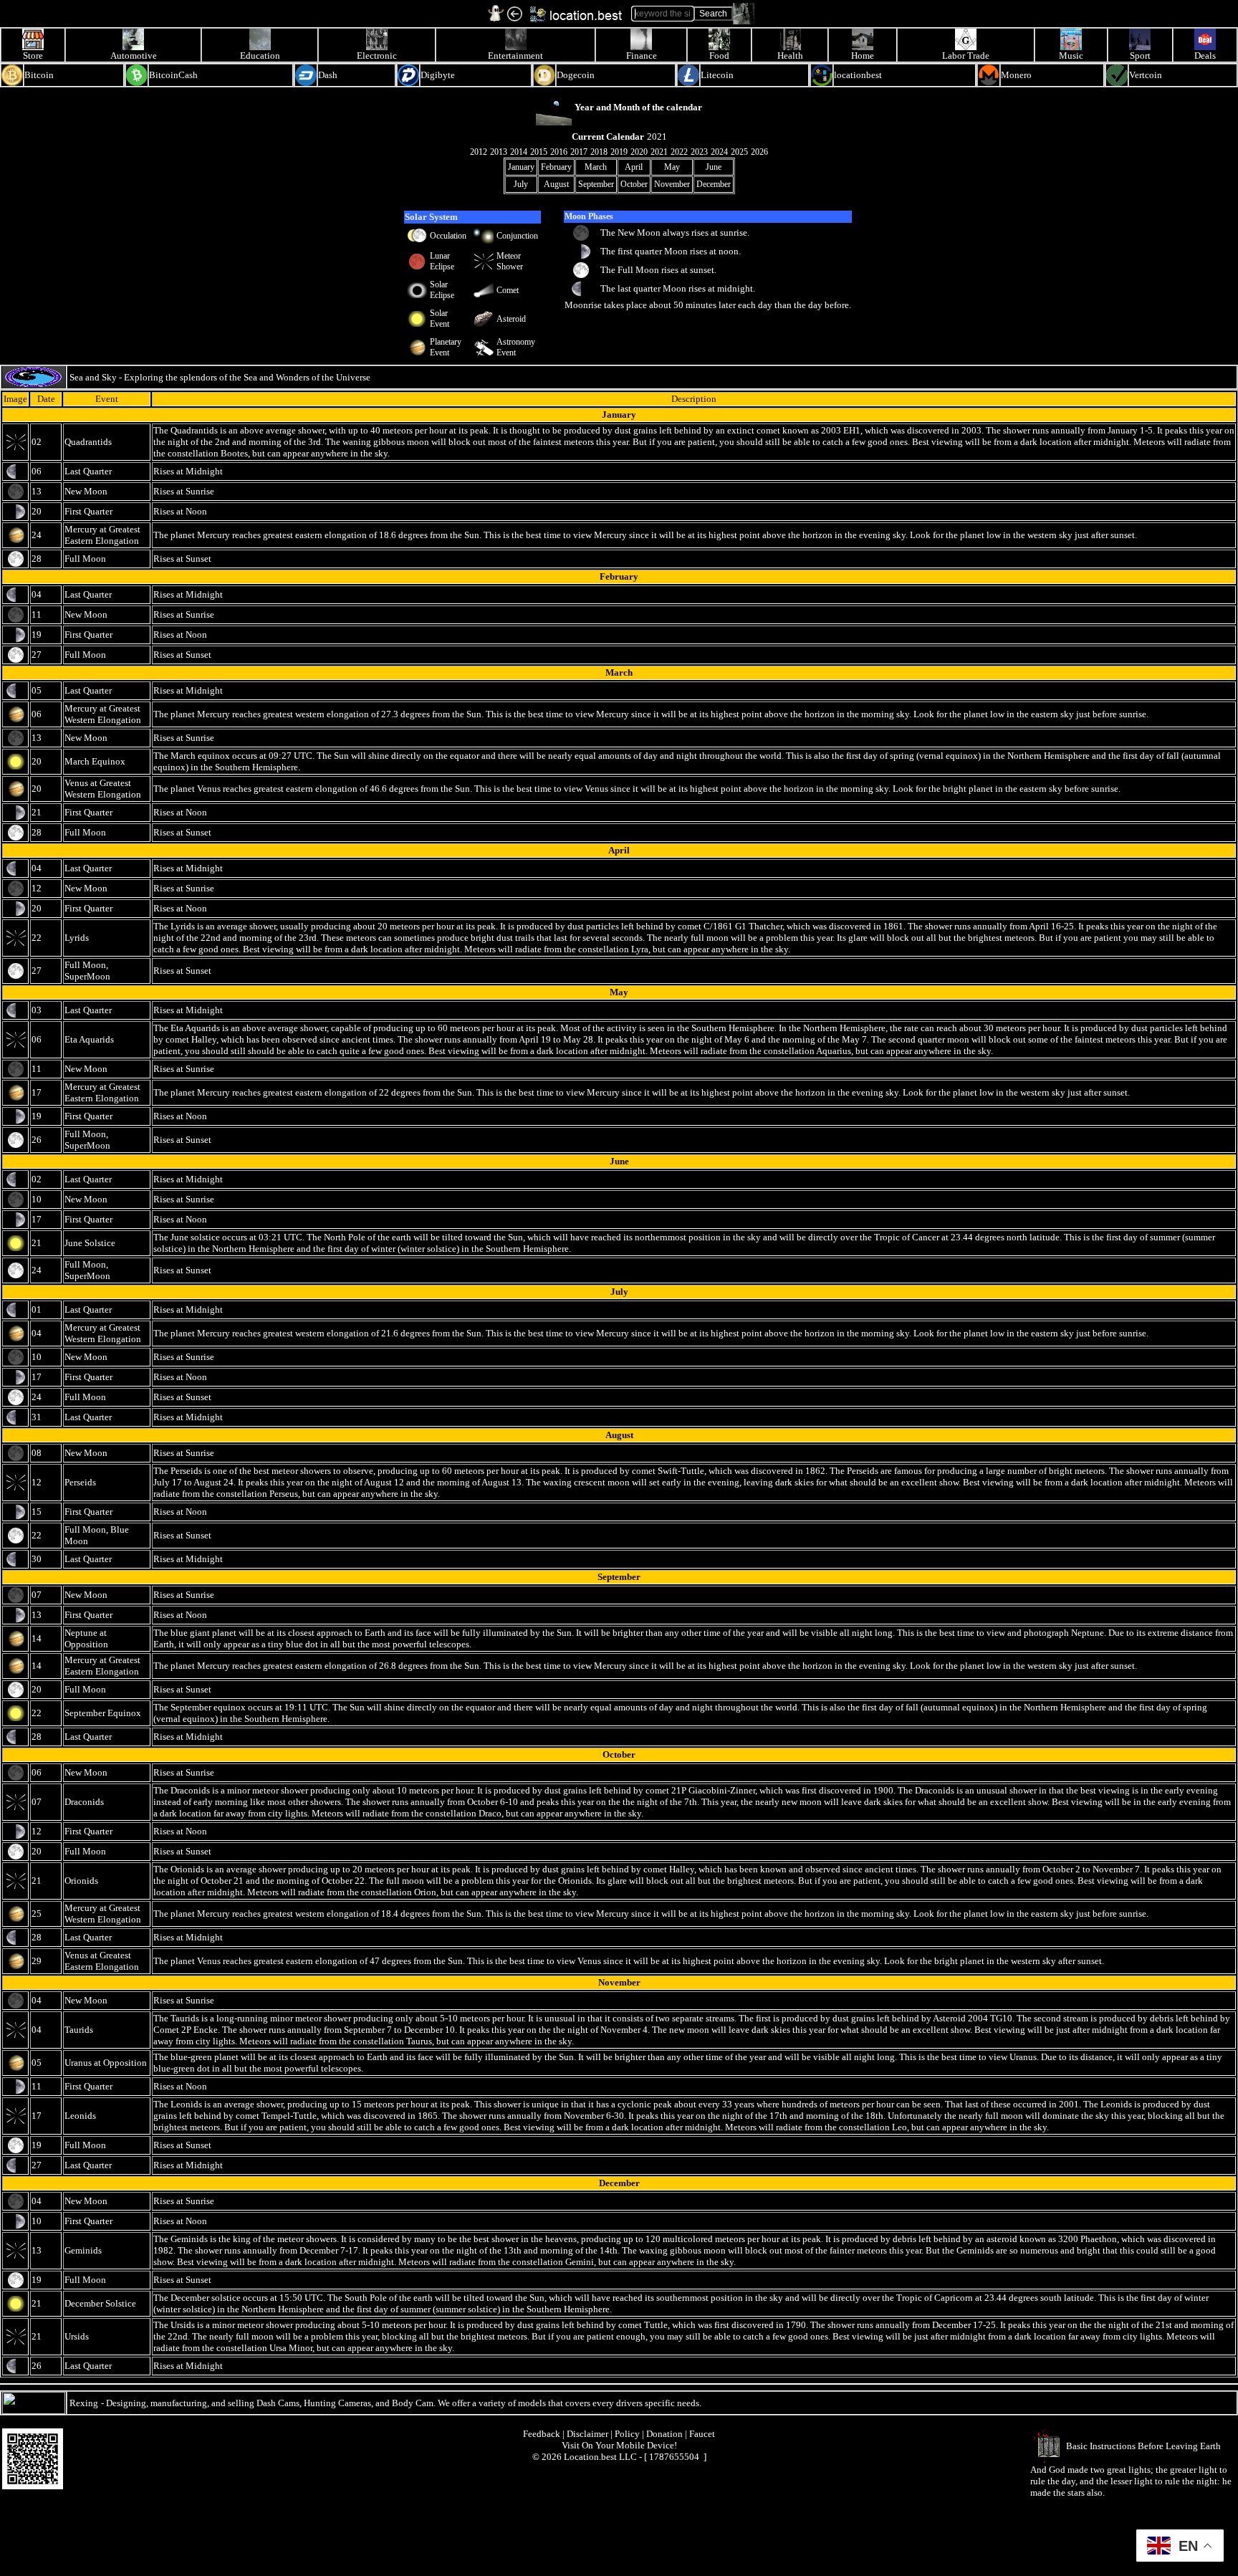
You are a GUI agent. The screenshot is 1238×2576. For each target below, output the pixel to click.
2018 (599, 152)
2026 (759, 152)
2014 (519, 152)
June (714, 167)
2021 (659, 152)
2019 (619, 152)
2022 (679, 152)
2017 (579, 152)
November (672, 184)
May (672, 167)
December (714, 184)
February (556, 167)
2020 (639, 152)
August (556, 184)
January (521, 167)
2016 (559, 152)
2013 (499, 152)
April (634, 167)
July (521, 184)
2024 (719, 152)
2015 (539, 152)
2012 (479, 152)
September (596, 184)
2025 (739, 152)
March (596, 167)
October (634, 184)
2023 (699, 152)
